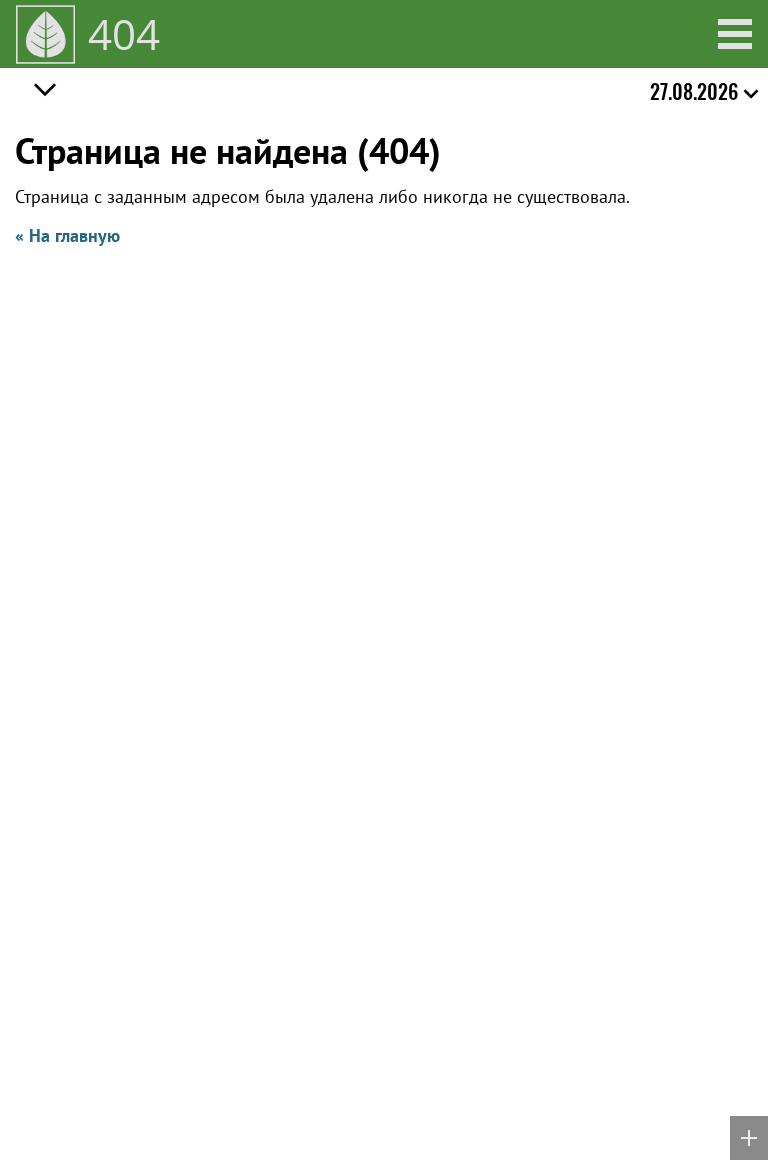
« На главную (67, 235)
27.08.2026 (694, 91)
